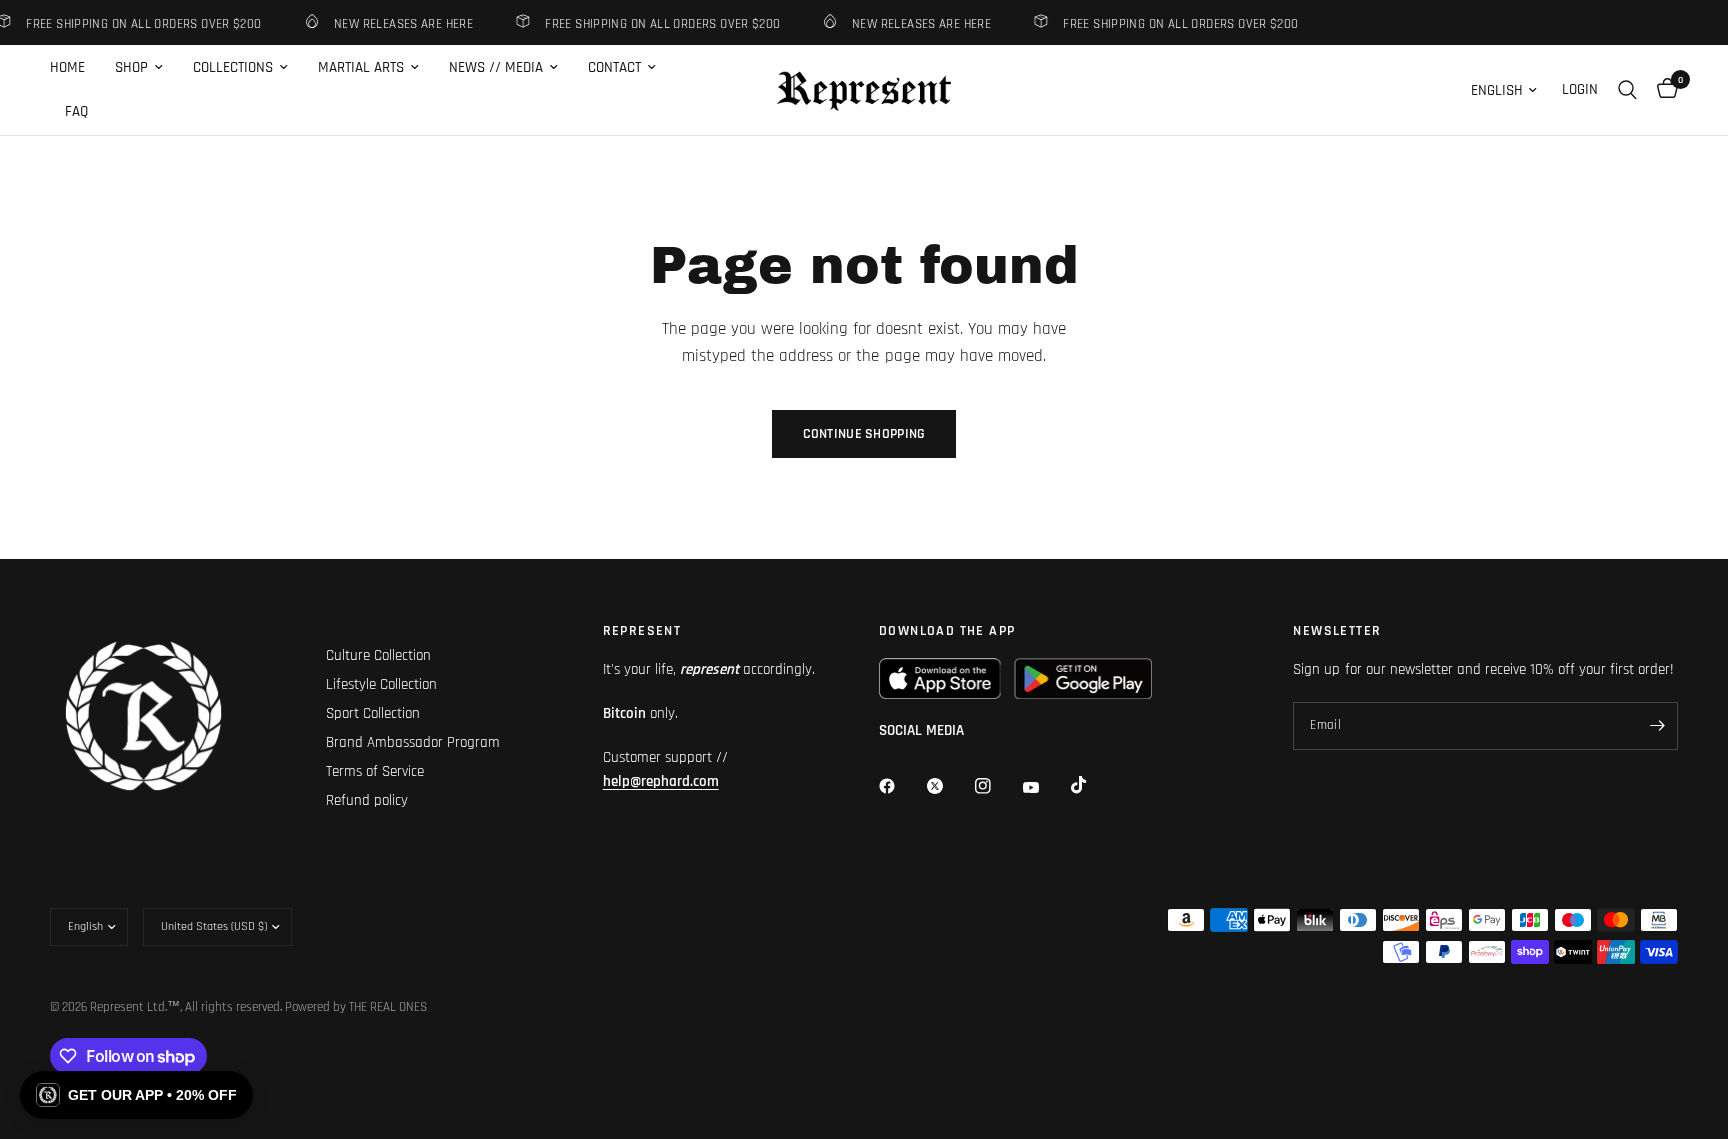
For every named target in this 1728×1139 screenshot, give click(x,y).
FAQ (76, 111)
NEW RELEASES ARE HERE (396, 23)
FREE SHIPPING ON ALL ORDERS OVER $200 (655, 23)
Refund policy (367, 800)
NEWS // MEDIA (496, 67)
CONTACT (614, 67)
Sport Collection (373, 713)
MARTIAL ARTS (361, 67)
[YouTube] (1045, 788)
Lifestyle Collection (381, 684)
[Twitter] (949, 786)
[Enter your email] (1658, 726)
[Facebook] (901, 786)
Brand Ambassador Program (413, 742)
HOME (67, 67)
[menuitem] (75, 68)
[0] (1662, 90)
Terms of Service (375, 771)
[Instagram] (997, 786)
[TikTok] (1093, 785)
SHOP (131, 67)
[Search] (1627, 90)
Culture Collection (378, 655)
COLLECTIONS (233, 67)
